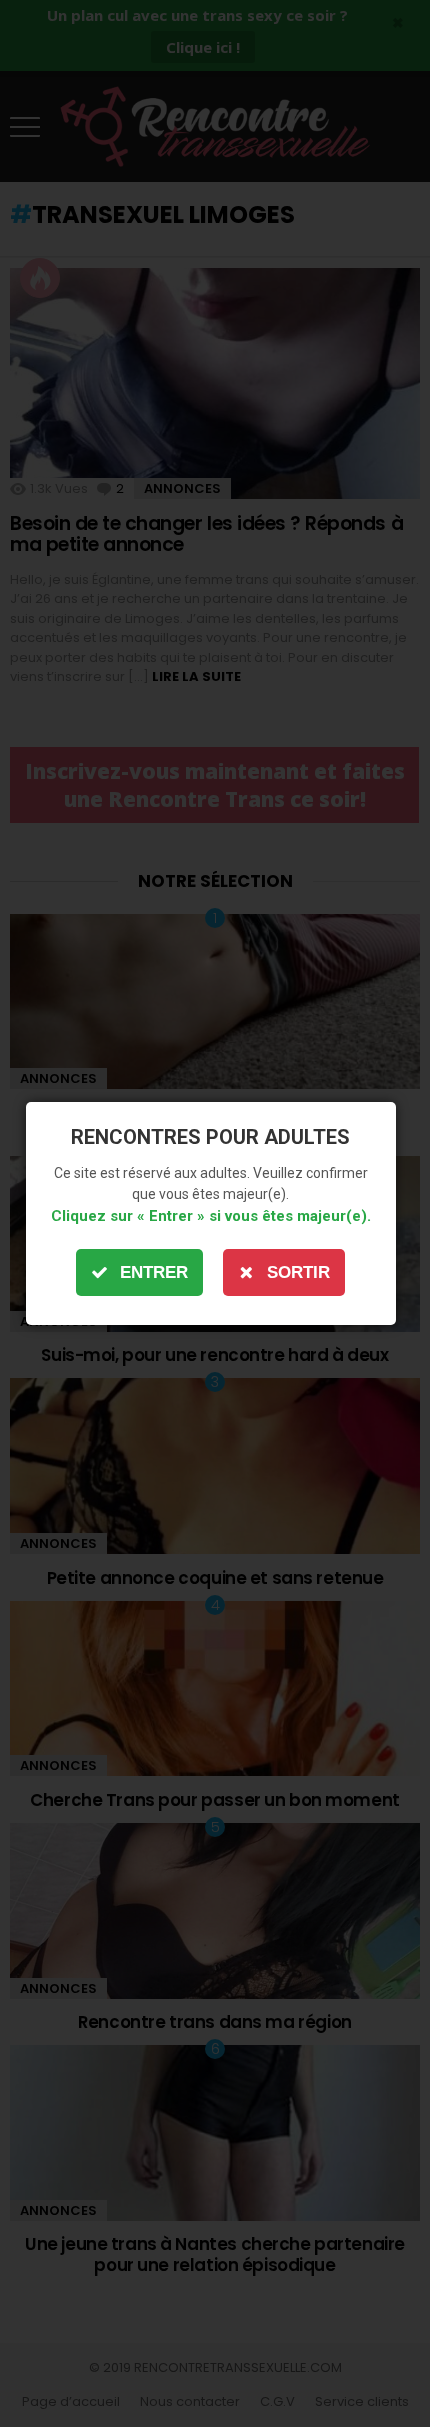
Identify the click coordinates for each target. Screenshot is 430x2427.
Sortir (298, 1272)
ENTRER (154, 1272)
